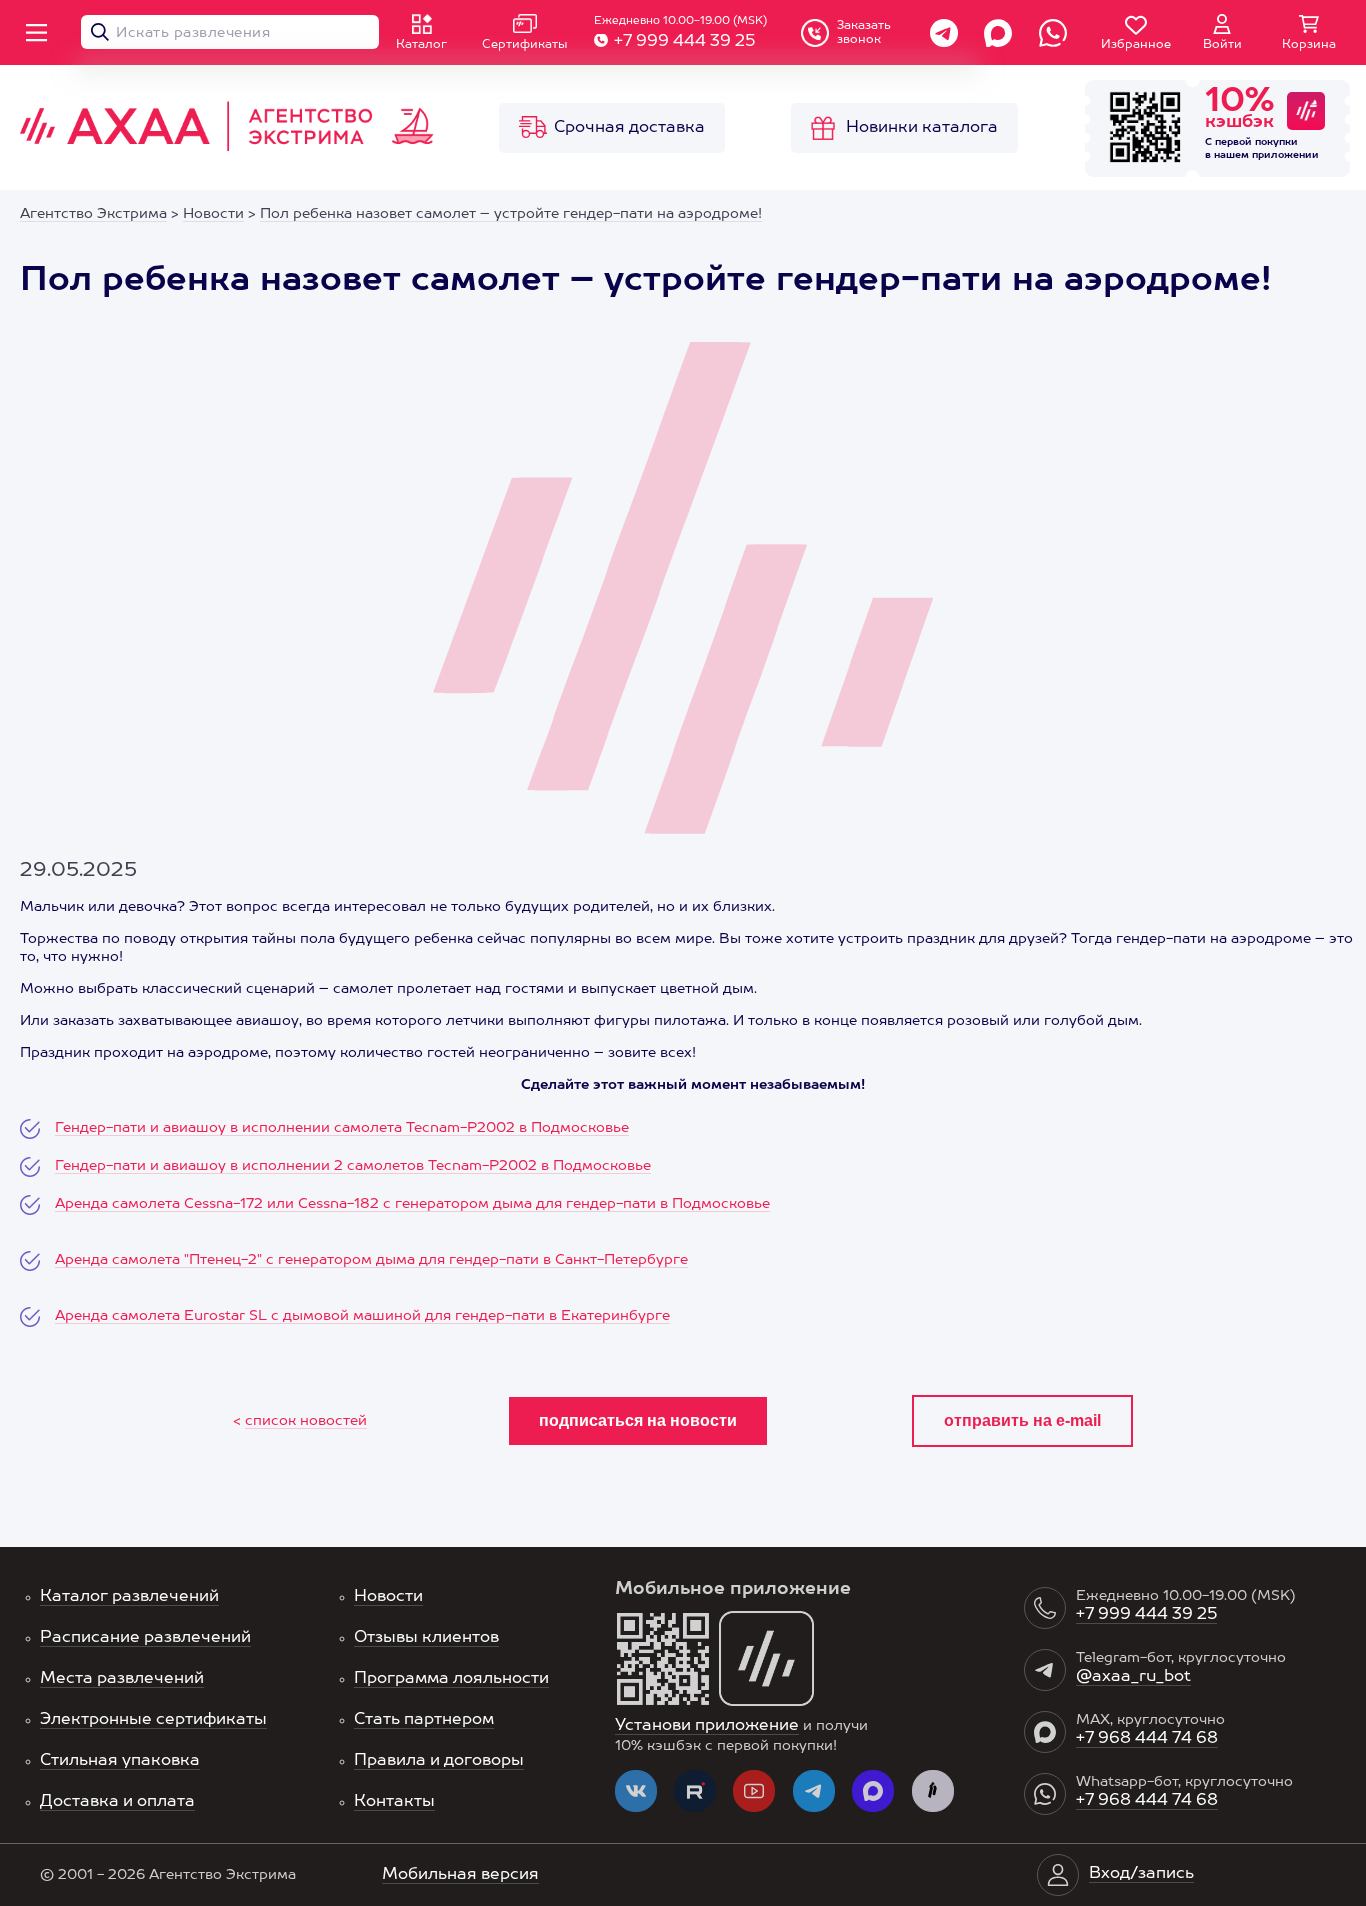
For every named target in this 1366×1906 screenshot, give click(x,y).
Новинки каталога (922, 128)
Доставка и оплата (117, 1802)
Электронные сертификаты (153, 1720)
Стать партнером (424, 1720)
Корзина (1309, 45)
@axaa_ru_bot (1133, 1677)
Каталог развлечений (129, 1597)
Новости (388, 1597)
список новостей (306, 1421)
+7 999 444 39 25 (684, 42)
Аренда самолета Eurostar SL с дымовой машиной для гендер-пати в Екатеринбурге (362, 1316)
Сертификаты (524, 45)
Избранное (1136, 45)
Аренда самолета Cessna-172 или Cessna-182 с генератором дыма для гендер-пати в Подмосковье (412, 1204)
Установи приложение (707, 1726)
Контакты (394, 1802)
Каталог (421, 45)
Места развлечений (122, 1679)
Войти (1222, 45)
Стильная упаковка (120, 1761)
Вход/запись (1141, 1874)
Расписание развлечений (145, 1638)
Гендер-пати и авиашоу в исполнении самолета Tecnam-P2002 (285, 1128)
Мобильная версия (460, 1875)
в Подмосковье (572, 1128)
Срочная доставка (629, 128)
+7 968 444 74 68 (1147, 1739)
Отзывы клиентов (426, 1638)
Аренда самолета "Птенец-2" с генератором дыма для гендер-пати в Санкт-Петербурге (371, 1260)
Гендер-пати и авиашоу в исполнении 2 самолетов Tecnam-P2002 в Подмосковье (353, 1166)
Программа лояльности (451, 1679)
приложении (1285, 155)
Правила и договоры (439, 1761)
